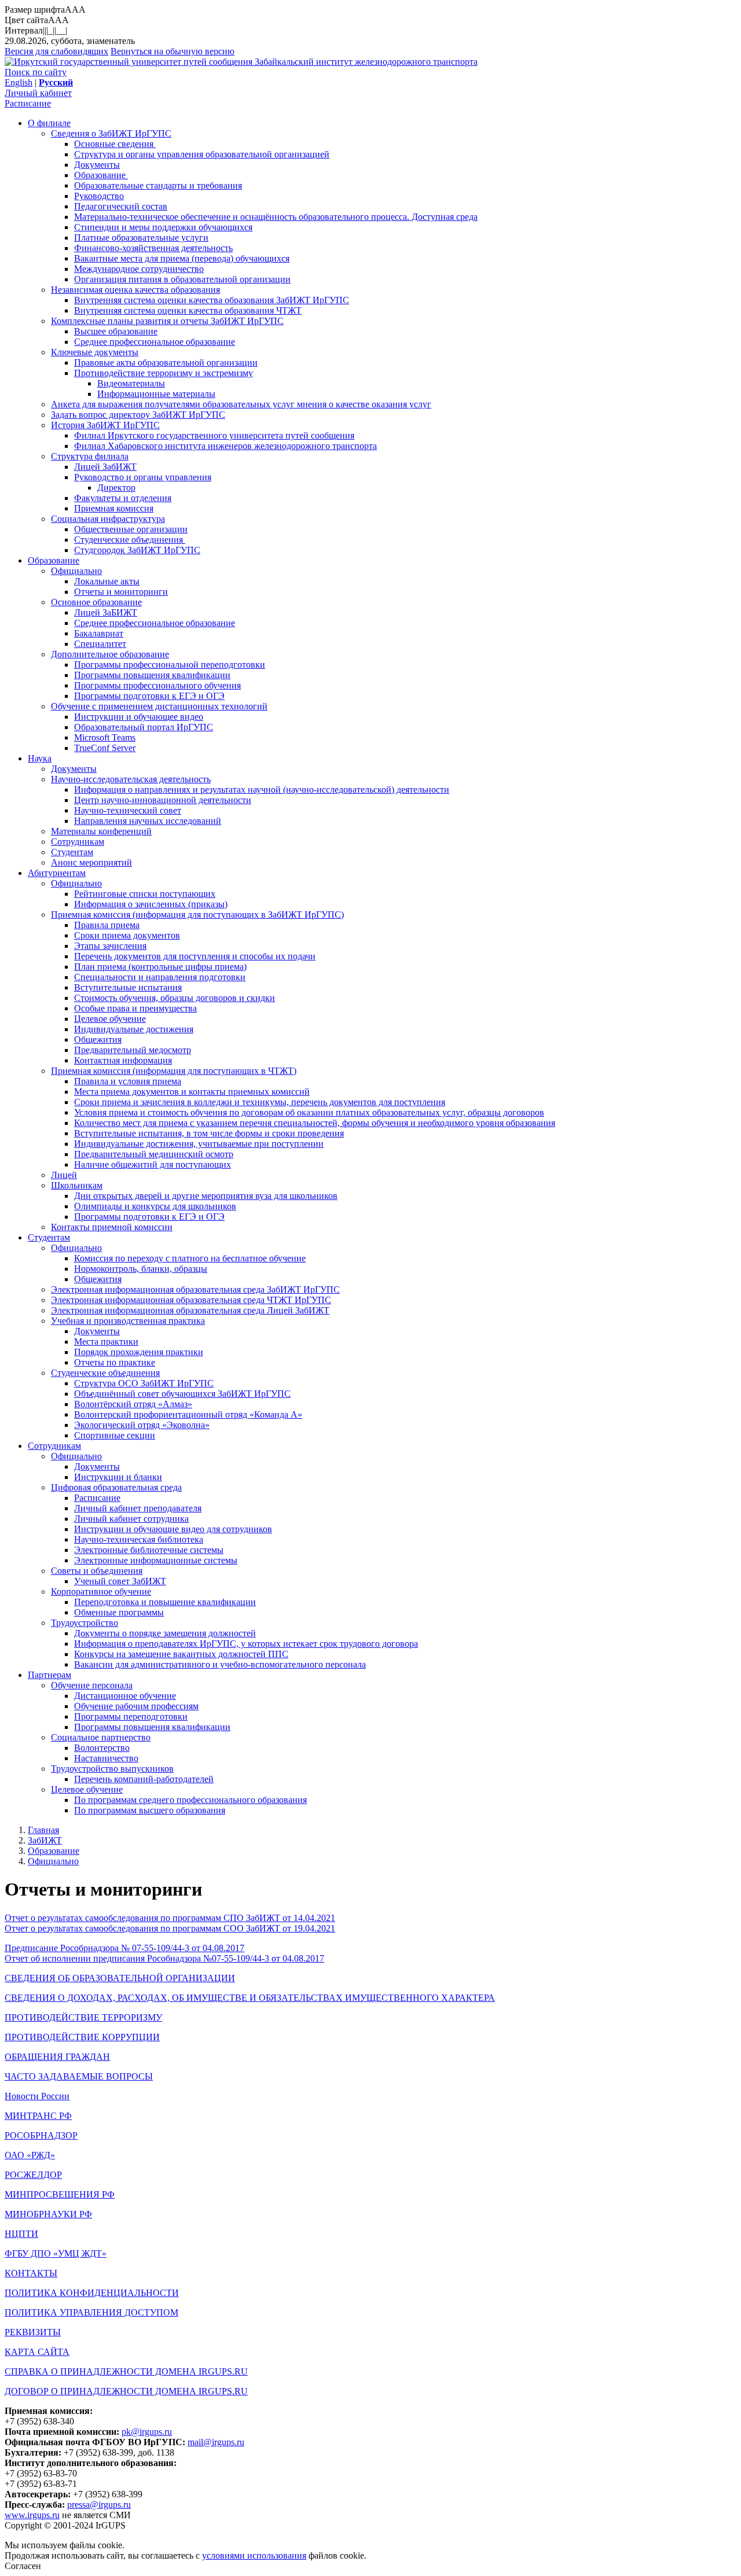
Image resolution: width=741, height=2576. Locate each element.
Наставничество (106, 1758)
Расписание (28, 103)
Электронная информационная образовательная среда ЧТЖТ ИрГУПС (191, 1300)
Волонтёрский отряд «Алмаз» (133, 1404)
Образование (101, 175)
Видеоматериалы (131, 383)
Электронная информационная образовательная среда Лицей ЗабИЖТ (190, 1310)
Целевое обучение (110, 1019)
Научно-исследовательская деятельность (131, 779)
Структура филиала (90, 456)
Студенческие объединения (130, 540)
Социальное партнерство (101, 1737)
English (19, 82)
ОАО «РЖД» (30, 2155)
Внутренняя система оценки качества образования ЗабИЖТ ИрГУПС (212, 300)
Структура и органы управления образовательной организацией (202, 154)
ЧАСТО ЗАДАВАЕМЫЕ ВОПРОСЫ (79, 2076)
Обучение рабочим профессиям (136, 1706)
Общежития (98, 1039)
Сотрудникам (78, 842)
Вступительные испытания (128, 987)
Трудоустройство (85, 1623)
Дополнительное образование (110, 654)
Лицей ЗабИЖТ (105, 467)
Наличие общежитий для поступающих (153, 1164)
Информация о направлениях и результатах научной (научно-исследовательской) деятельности (262, 790)
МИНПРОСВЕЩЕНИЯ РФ (60, 2194)
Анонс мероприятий (91, 862)
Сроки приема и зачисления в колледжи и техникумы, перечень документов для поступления (260, 1102)
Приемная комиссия (114, 508)
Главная (43, 1830)
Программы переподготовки (131, 1716)
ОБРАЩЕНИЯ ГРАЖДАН (57, 2057)
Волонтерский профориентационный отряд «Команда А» (188, 1414)
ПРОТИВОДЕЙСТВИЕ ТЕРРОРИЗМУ (83, 2017)
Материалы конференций (101, 831)
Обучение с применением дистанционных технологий (159, 706)
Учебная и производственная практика (128, 1321)
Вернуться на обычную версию (173, 51)
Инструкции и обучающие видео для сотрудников (173, 1529)
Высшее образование (116, 331)
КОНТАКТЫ (31, 2273)
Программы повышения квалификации (152, 675)
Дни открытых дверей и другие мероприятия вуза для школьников (206, 1196)
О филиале (49, 123)
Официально (76, 571)
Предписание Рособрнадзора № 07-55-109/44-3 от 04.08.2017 (124, 1948)
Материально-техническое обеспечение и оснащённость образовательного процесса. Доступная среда (276, 217)
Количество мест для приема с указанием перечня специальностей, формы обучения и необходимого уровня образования (315, 1123)
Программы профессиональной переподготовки (170, 665)
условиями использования (254, 2555)
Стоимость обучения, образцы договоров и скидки (175, 998)
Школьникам (77, 1185)
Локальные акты (107, 581)
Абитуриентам (57, 873)
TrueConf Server (105, 748)
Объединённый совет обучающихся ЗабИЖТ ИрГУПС (182, 1394)
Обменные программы (119, 1612)
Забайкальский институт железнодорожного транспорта (366, 62)
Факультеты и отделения (123, 498)
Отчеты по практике (115, 1362)
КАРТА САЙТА (37, 2352)
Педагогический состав (121, 206)
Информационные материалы (156, 394)
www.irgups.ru (32, 2515)
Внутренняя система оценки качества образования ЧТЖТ (188, 310)
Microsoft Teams (105, 737)
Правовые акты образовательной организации (166, 363)
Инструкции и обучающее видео (139, 717)
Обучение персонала (92, 1685)
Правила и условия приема (128, 1081)
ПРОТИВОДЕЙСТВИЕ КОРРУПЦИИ (82, 2037)
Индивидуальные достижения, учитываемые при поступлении (199, 1144)
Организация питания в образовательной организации (182, 279)
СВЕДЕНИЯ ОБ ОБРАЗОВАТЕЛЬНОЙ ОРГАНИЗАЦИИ (120, 1978)
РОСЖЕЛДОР (33, 2175)
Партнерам (49, 1675)
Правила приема (107, 925)
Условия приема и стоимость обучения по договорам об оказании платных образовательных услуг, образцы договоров (309, 1112)
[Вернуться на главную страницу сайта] (130, 62)
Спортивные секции (115, 1435)
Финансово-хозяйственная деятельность (153, 248)
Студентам (72, 852)
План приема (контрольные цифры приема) (160, 967)
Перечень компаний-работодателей (144, 1779)
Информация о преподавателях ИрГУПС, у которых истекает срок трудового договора (246, 1644)
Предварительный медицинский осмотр (154, 1154)
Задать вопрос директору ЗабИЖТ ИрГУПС (138, 415)
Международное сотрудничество (139, 269)
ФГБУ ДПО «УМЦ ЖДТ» (56, 2253)
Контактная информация (123, 1060)
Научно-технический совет (128, 810)
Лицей (64, 1175)
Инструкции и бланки (118, 1477)
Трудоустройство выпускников (112, 1769)
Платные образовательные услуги (141, 238)
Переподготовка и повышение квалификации (165, 1602)
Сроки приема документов (127, 935)
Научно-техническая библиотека (139, 1539)
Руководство (99, 196)
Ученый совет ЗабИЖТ (120, 1581)
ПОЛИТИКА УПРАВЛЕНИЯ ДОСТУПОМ (91, 2312)
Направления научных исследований (148, 821)
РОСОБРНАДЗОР (41, 2135)
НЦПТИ (21, 2234)
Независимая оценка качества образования (135, 290)
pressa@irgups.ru (99, 2505)
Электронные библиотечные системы (149, 1550)
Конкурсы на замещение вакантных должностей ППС (181, 1654)
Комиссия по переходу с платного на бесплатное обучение (190, 1258)
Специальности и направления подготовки (160, 977)
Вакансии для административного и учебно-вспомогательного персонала (220, 1664)
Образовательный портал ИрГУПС (144, 727)
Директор (116, 487)
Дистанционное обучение (125, 1696)
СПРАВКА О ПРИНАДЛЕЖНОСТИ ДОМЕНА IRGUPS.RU (126, 2371)
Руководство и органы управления (143, 477)
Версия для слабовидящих (56, 51)
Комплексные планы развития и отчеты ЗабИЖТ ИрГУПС (167, 321)
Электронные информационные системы (156, 1560)
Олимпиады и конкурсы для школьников (155, 1206)
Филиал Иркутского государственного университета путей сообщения (214, 435)
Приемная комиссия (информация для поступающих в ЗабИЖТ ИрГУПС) (197, 915)
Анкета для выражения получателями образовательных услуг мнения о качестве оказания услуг (241, 404)
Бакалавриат (99, 633)
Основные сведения (115, 144)
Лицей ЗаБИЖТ (106, 612)
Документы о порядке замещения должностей (165, 1633)
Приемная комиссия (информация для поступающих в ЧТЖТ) (174, 1071)
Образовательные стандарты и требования (158, 185)
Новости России (37, 2096)
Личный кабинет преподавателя (138, 1508)
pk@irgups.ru (147, 2432)
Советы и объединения (97, 1571)
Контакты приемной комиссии (112, 1227)
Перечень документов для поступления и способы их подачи (195, 956)
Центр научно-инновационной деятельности (163, 800)
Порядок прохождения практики (139, 1352)
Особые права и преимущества (135, 1008)
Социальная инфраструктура (108, 519)
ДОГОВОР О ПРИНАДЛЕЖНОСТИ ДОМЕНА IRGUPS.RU (126, 2391)
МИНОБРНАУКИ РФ (48, 2214)
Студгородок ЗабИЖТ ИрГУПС (137, 550)
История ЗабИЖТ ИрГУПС (105, 425)
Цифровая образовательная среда (116, 1487)
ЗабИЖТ (45, 1840)
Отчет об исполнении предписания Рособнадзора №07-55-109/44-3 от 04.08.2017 (164, 1958)
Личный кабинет (38, 93)
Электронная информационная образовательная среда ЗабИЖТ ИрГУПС (195, 1289)
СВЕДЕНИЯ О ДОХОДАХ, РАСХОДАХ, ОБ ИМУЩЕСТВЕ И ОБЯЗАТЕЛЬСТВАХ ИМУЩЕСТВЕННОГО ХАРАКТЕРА (250, 1998)
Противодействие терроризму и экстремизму (164, 373)
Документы (97, 165)
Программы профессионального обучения (157, 685)
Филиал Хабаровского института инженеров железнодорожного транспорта (225, 446)
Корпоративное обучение (101, 1591)
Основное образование (96, 602)
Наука (40, 758)
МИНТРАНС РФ (38, 2116)
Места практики (106, 1342)
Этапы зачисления (110, 946)
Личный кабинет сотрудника (131, 1519)
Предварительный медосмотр (133, 1050)
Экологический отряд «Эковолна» (142, 1425)
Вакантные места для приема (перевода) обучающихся (182, 258)
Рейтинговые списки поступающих (145, 894)
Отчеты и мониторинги (121, 592)
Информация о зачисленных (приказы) (151, 904)
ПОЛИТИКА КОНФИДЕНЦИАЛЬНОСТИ (92, 2293)
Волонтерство (102, 1748)
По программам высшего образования (150, 1810)
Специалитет (100, 644)
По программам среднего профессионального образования (190, 1800)
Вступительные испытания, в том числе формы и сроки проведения (209, 1133)
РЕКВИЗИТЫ (33, 2332)
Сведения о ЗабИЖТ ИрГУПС (111, 133)
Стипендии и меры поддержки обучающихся (163, 227)
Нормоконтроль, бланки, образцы (141, 1269)
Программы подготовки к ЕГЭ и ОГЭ (149, 696)
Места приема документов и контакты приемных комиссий (192, 1092)
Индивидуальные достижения (134, 1029)
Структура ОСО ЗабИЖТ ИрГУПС (144, 1383)
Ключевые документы (95, 352)
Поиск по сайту (36, 72)
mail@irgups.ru (216, 2442)
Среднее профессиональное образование (155, 342)
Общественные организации (131, 529)
